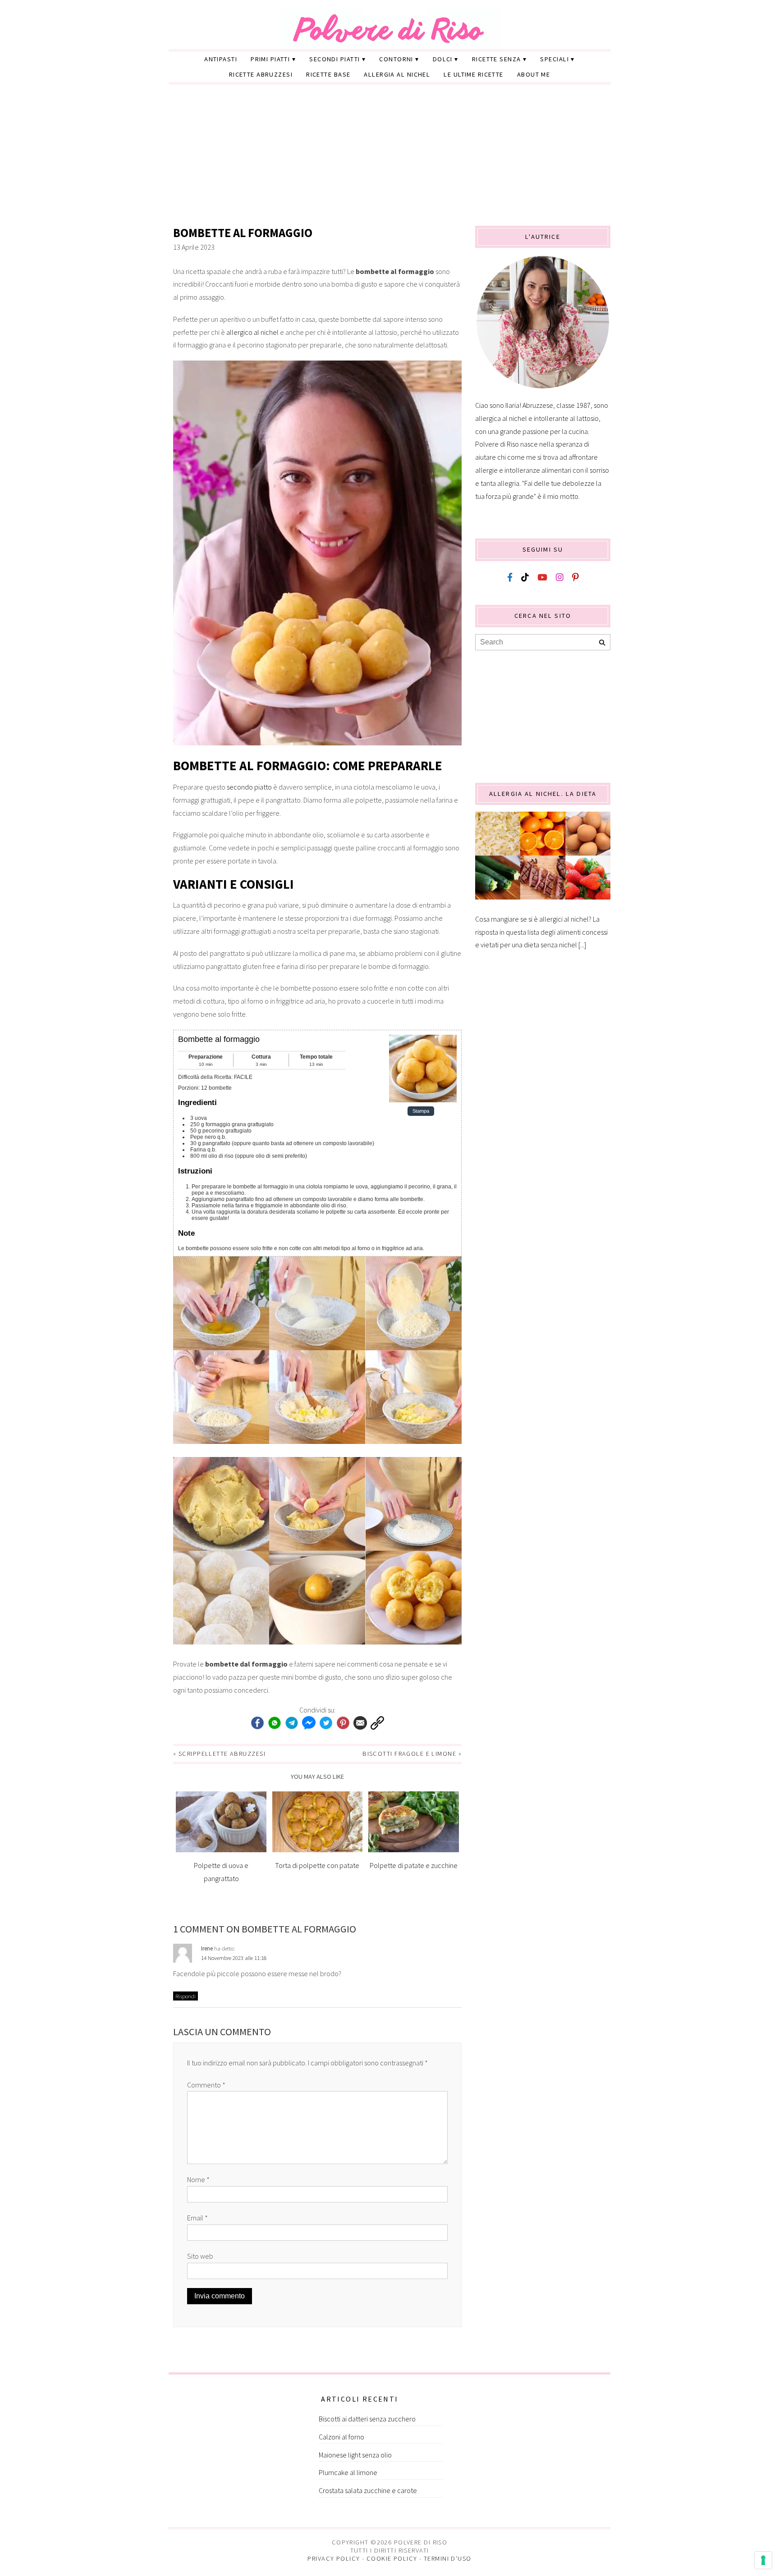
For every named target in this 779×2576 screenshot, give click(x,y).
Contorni (396, 59)
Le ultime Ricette (473, 74)
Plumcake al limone (348, 2472)
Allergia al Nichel (397, 74)
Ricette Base (328, 74)
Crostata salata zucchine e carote (368, 2490)
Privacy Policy (334, 2558)
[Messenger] (309, 1723)
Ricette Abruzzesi (261, 74)
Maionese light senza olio (355, 2455)
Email (197, 2218)
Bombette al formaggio (243, 233)
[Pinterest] (343, 1723)
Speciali (554, 59)
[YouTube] (542, 578)
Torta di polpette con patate (317, 1865)
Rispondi (186, 1996)
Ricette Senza (497, 59)
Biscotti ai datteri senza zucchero (367, 2419)
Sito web (200, 2256)
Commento (206, 2085)
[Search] (602, 643)
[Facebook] (257, 1723)
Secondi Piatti (335, 59)
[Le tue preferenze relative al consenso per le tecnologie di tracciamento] (763, 2560)
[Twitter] (326, 1723)
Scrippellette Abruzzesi (222, 1754)
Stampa (421, 1111)
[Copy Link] (377, 1723)
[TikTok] (525, 578)
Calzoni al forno (341, 2437)
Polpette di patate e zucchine (414, 1865)
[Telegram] (292, 1723)
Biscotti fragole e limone (409, 1754)
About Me (534, 74)
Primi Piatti (270, 59)
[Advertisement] (389, 158)
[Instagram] (560, 578)
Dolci (443, 59)
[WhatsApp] (275, 1723)
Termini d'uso (448, 2558)
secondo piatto (249, 787)
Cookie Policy (392, 2558)
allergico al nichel (252, 332)
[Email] (360, 1723)
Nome (198, 2179)
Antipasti (221, 59)
